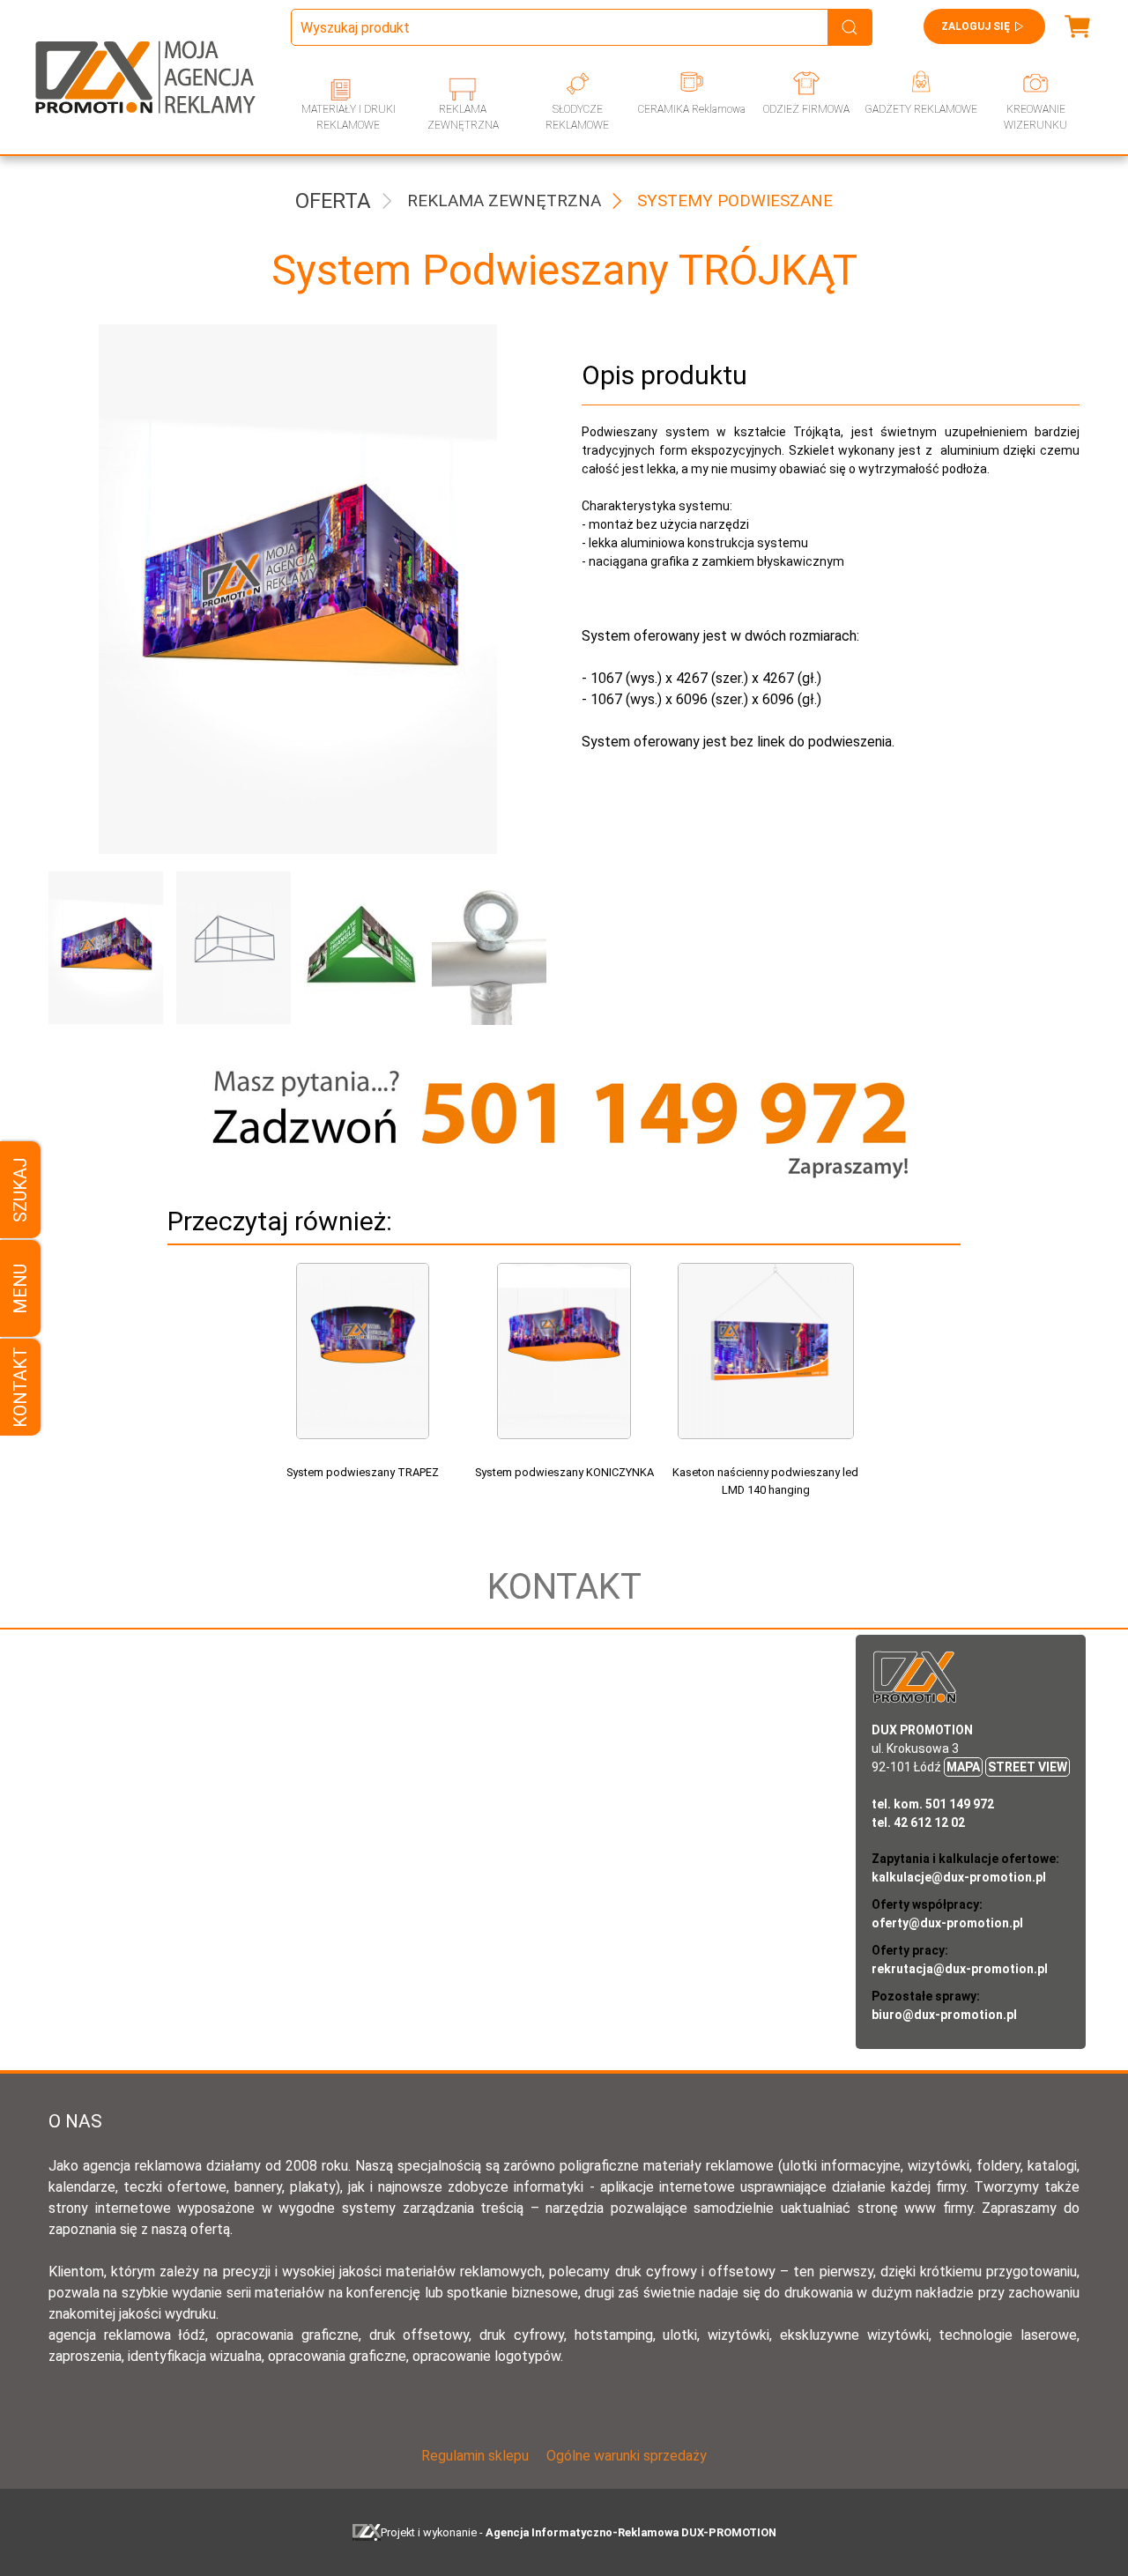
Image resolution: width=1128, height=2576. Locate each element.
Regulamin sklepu (475, 2456)
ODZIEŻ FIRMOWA (806, 109)
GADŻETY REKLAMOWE (921, 109)
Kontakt (20, 1387)
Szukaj (20, 1190)
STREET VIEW (1028, 1767)
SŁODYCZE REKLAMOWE (577, 117)
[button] (99, 948)
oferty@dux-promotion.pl (947, 1923)
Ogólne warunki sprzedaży (627, 2456)
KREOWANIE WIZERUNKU (1035, 117)
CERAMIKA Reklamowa (692, 109)
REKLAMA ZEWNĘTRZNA (463, 117)
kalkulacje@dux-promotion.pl (959, 1877)
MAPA (963, 1767)
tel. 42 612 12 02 (918, 1823)
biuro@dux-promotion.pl (944, 2015)
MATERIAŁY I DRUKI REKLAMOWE (349, 117)
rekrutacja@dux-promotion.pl (960, 1969)
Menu (20, 1288)
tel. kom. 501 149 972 (933, 1804)
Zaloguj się (976, 26)
